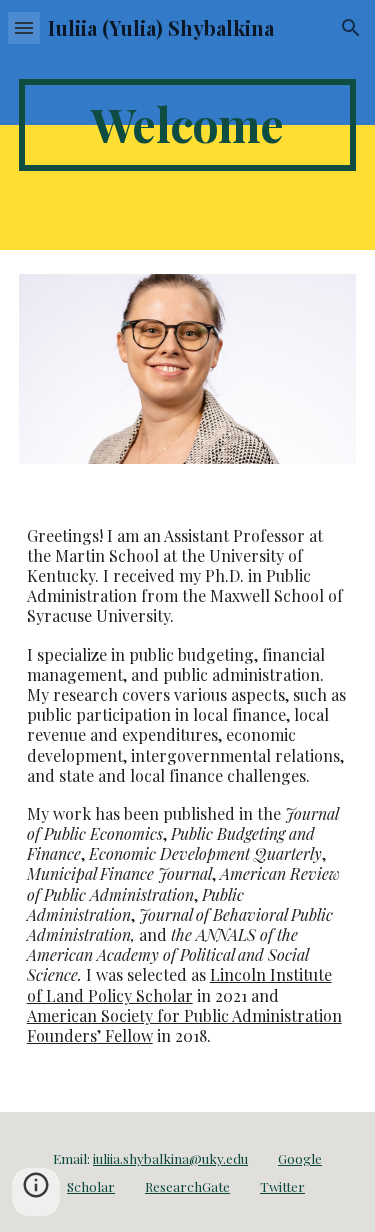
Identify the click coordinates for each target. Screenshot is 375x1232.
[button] (24, 27)
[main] (188, 125)
